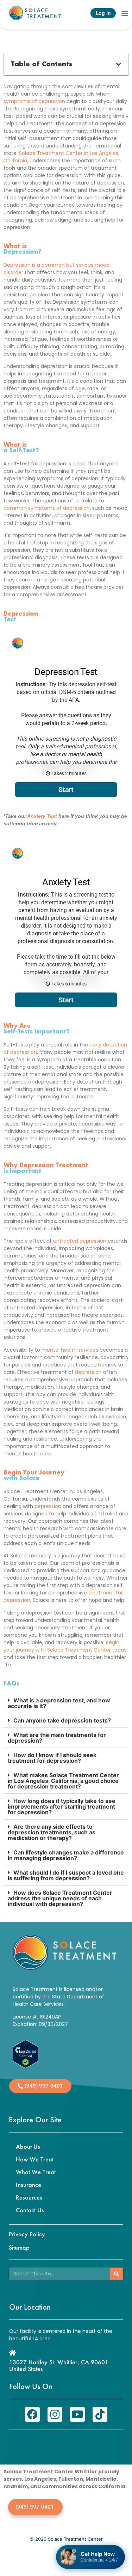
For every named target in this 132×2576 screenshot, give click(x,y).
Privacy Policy (27, 2234)
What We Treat (36, 2172)
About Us (28, 2146)
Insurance (29, 2185)
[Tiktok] (100, 2414)
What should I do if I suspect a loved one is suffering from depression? (66, 1875)
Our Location (30, 2307)
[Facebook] (32, 2414)
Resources (29, 2197)
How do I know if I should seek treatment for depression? (52, 1758)
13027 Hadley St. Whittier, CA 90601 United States (59, 2365)
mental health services (70, 1350)
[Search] (117, 2274)
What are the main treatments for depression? (57, 1738)
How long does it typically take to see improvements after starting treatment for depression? (62, 1806)
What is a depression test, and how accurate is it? (59, 1703)
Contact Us (30, 2210)
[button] (125, 13)
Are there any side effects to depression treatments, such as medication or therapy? (52, 1832)
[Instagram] (55, 2414)
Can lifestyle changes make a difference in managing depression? (66, 1855)
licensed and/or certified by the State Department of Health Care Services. (58, 1997)
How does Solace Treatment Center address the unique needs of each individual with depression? (60, 1898)
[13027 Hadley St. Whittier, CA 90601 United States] (12, 2353)
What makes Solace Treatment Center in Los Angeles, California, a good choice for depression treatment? (63, 1781)
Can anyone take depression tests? (62, 1720)
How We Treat (35, 2159)
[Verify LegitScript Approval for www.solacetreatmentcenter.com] (26, 2066)
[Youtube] (77, 2414)
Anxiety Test (42, 816)
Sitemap (19, 2247)
